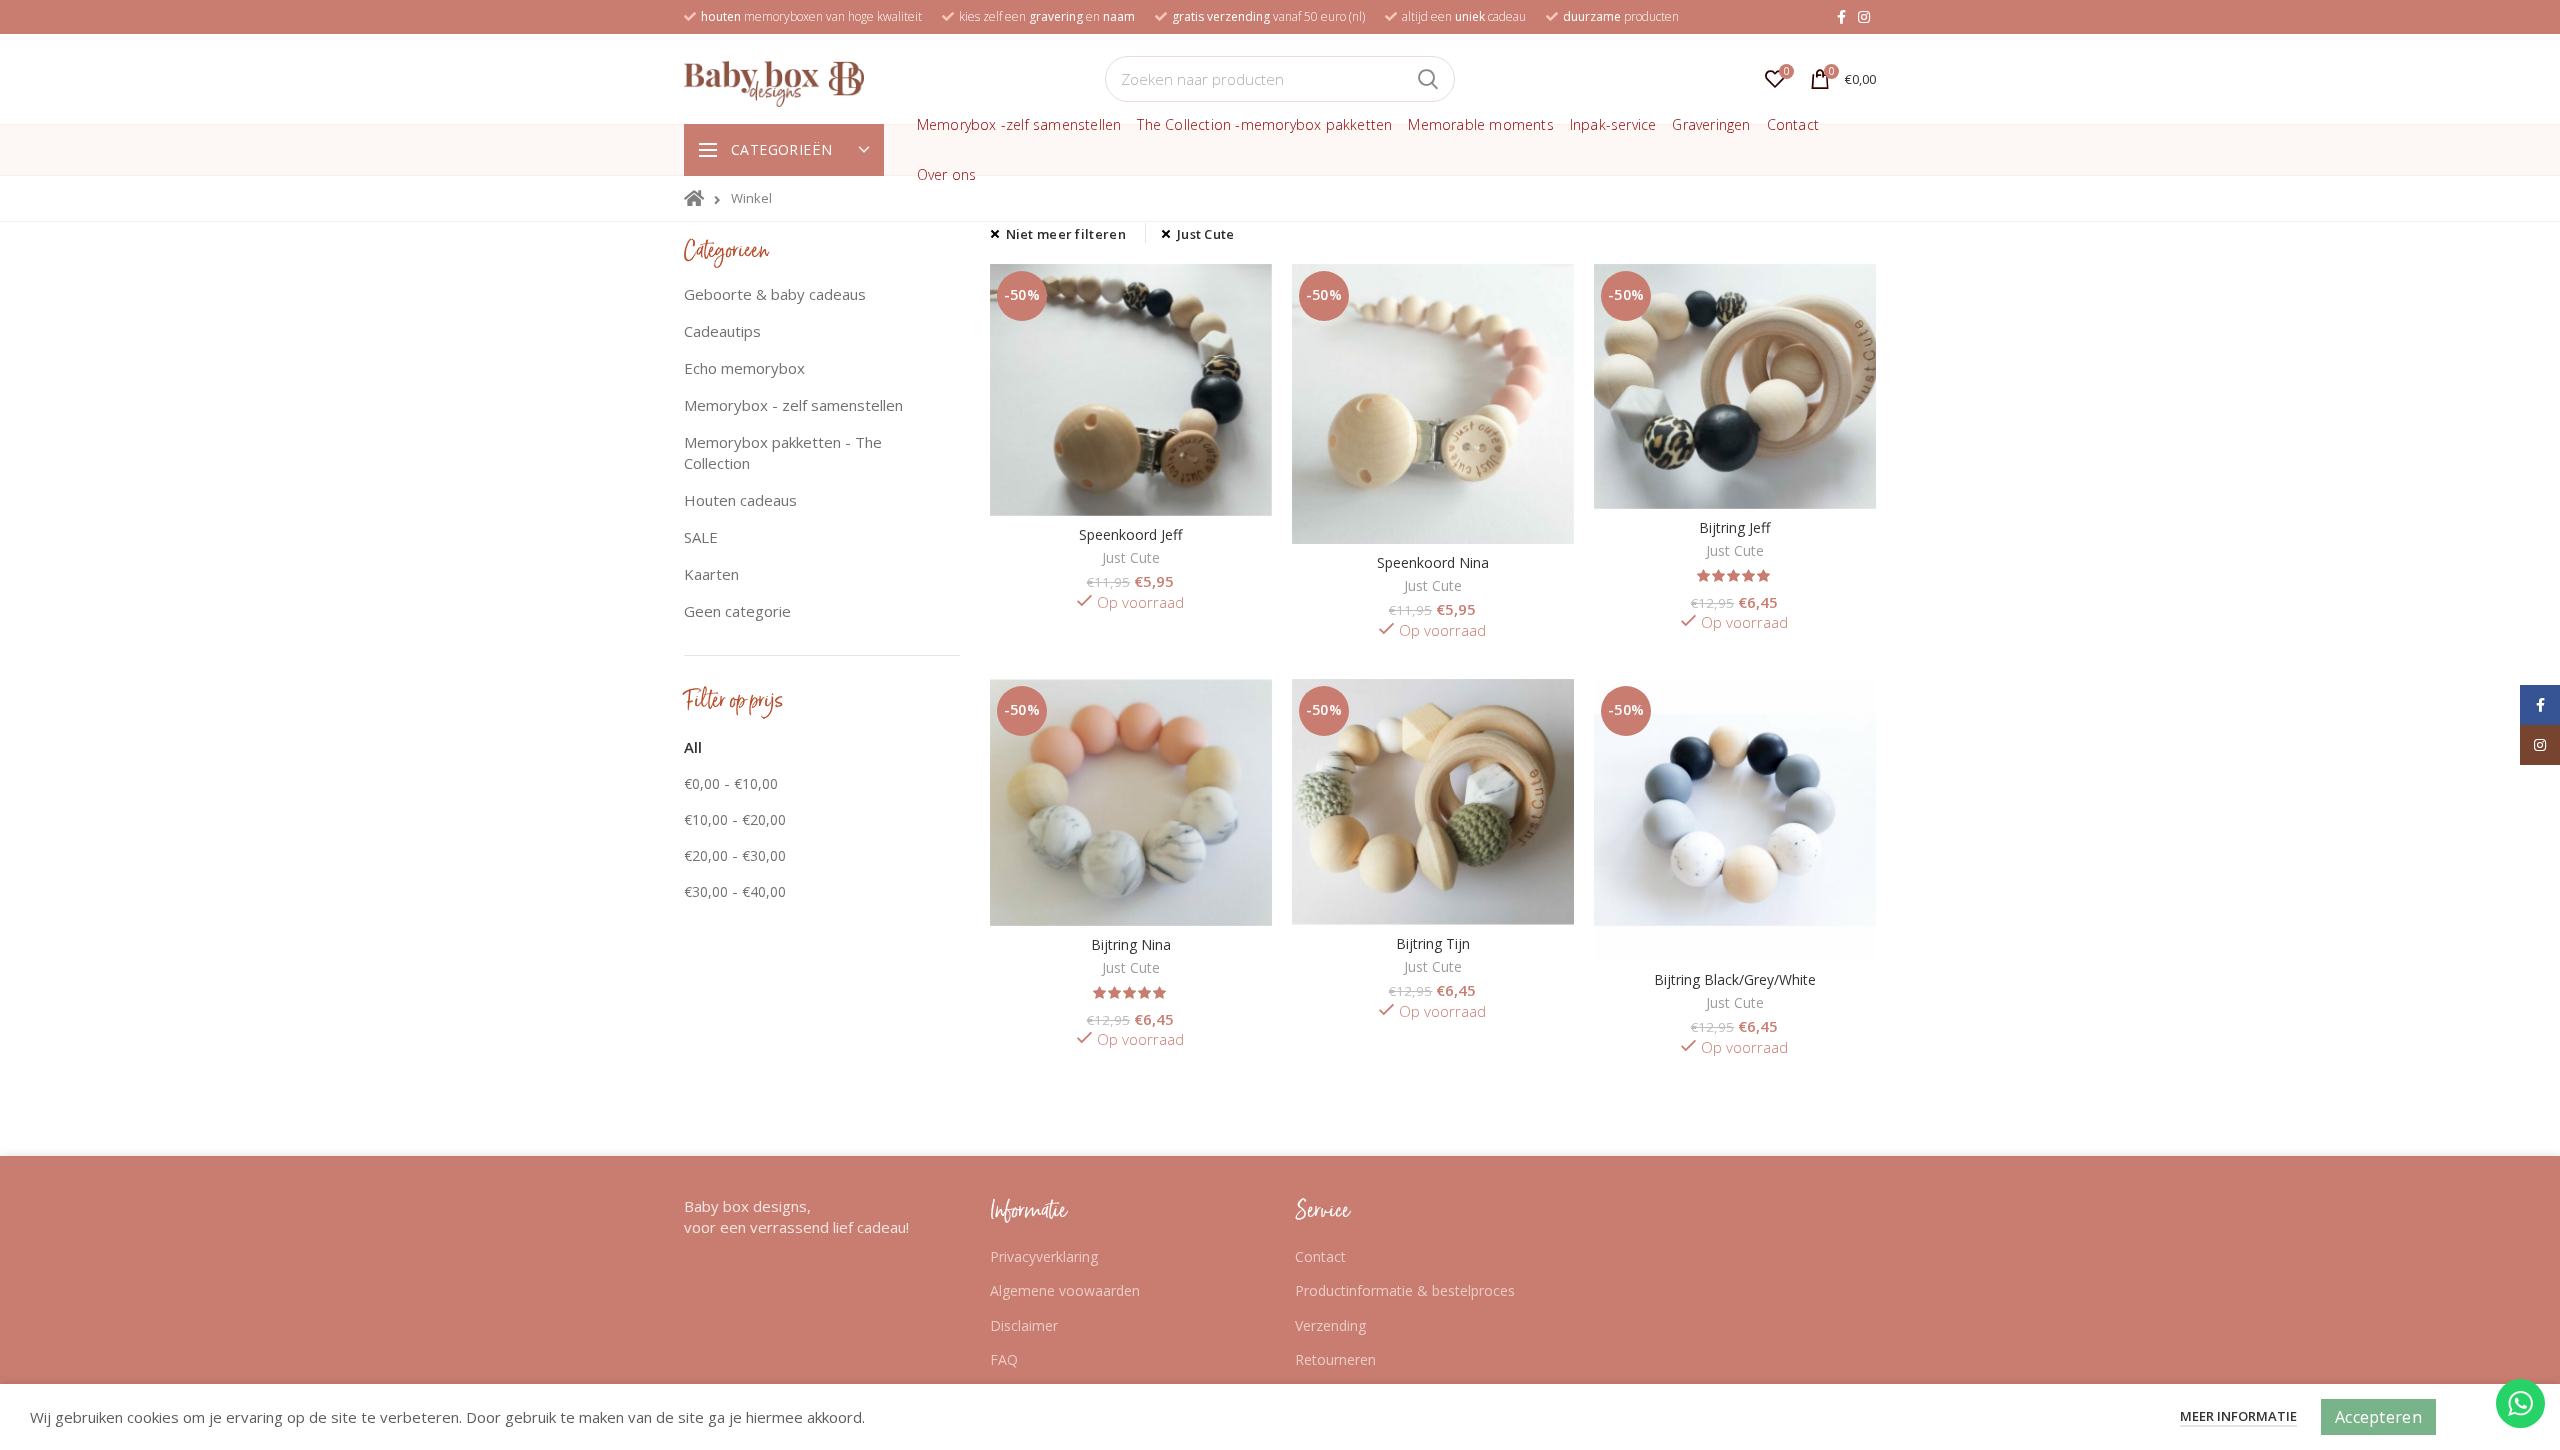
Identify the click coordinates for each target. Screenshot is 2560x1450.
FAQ (1004, 1359)
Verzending (1330, 1325)
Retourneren (1335, 1359)
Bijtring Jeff (1734, 528)
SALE (701, 537)
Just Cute (1206, 234)
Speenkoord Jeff (1130, 535)
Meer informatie (2238, 1416)
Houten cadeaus (740, 500)
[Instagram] (1864, 17)
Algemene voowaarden (1065, 1290)
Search (1428, 79)
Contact (1320, 1256)
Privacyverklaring (1044, 1256)
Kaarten (711, 574)
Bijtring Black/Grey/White (1735, 980)
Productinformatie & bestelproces (1405, 1290)
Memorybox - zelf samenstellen (793, 405)
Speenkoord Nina (1433, 563)
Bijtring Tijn (1433, 944)
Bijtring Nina (1131, 945)
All (693, 747)
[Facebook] (1841, 17)
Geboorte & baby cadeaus (775, 294)
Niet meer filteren (1066, 234)
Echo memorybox (744, 368)
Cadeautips (722, 331)
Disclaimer (1024, 1325)
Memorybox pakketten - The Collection (783, 452)
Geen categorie (737, 611)
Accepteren (2378, 1417)
